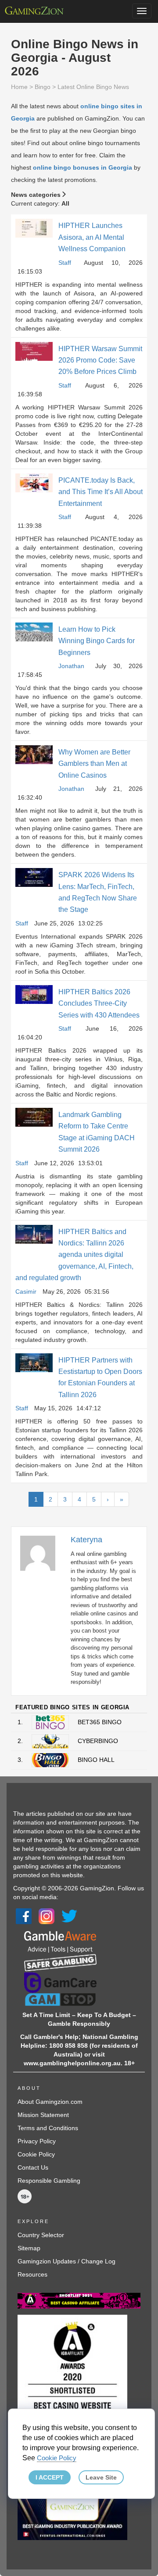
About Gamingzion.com (50, 2102)
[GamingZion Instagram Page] (47, 1916)
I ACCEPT (50, 2477)
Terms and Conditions (48, 2128)
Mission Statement (43, 2115)
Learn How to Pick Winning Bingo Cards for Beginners (97, 641)
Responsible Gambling (49, 2181)
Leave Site (101, 2477)
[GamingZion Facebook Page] (24, 1916)
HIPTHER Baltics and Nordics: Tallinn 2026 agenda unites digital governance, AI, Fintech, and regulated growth (74, 1255)
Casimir (26, 1292)
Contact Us (33, 2167)
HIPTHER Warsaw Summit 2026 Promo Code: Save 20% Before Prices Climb (100, 360)
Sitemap (29, 2248)
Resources (32, 2274)
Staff (65, 263)
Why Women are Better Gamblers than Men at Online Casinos (94, 764)
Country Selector (41, 2235)
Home (19, 87)
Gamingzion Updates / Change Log (66, 2261)
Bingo (43, 87)
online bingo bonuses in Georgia (83, 167)
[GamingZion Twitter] (69, 1916)
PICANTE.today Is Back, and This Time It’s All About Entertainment (101, 492)
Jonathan (71, 666)
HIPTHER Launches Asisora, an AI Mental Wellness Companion (92, 237)
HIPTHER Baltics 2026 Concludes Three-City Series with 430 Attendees (99, 1003)
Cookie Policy (36, 2154)
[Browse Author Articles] (42, 1553)
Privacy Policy (37, 2141)
